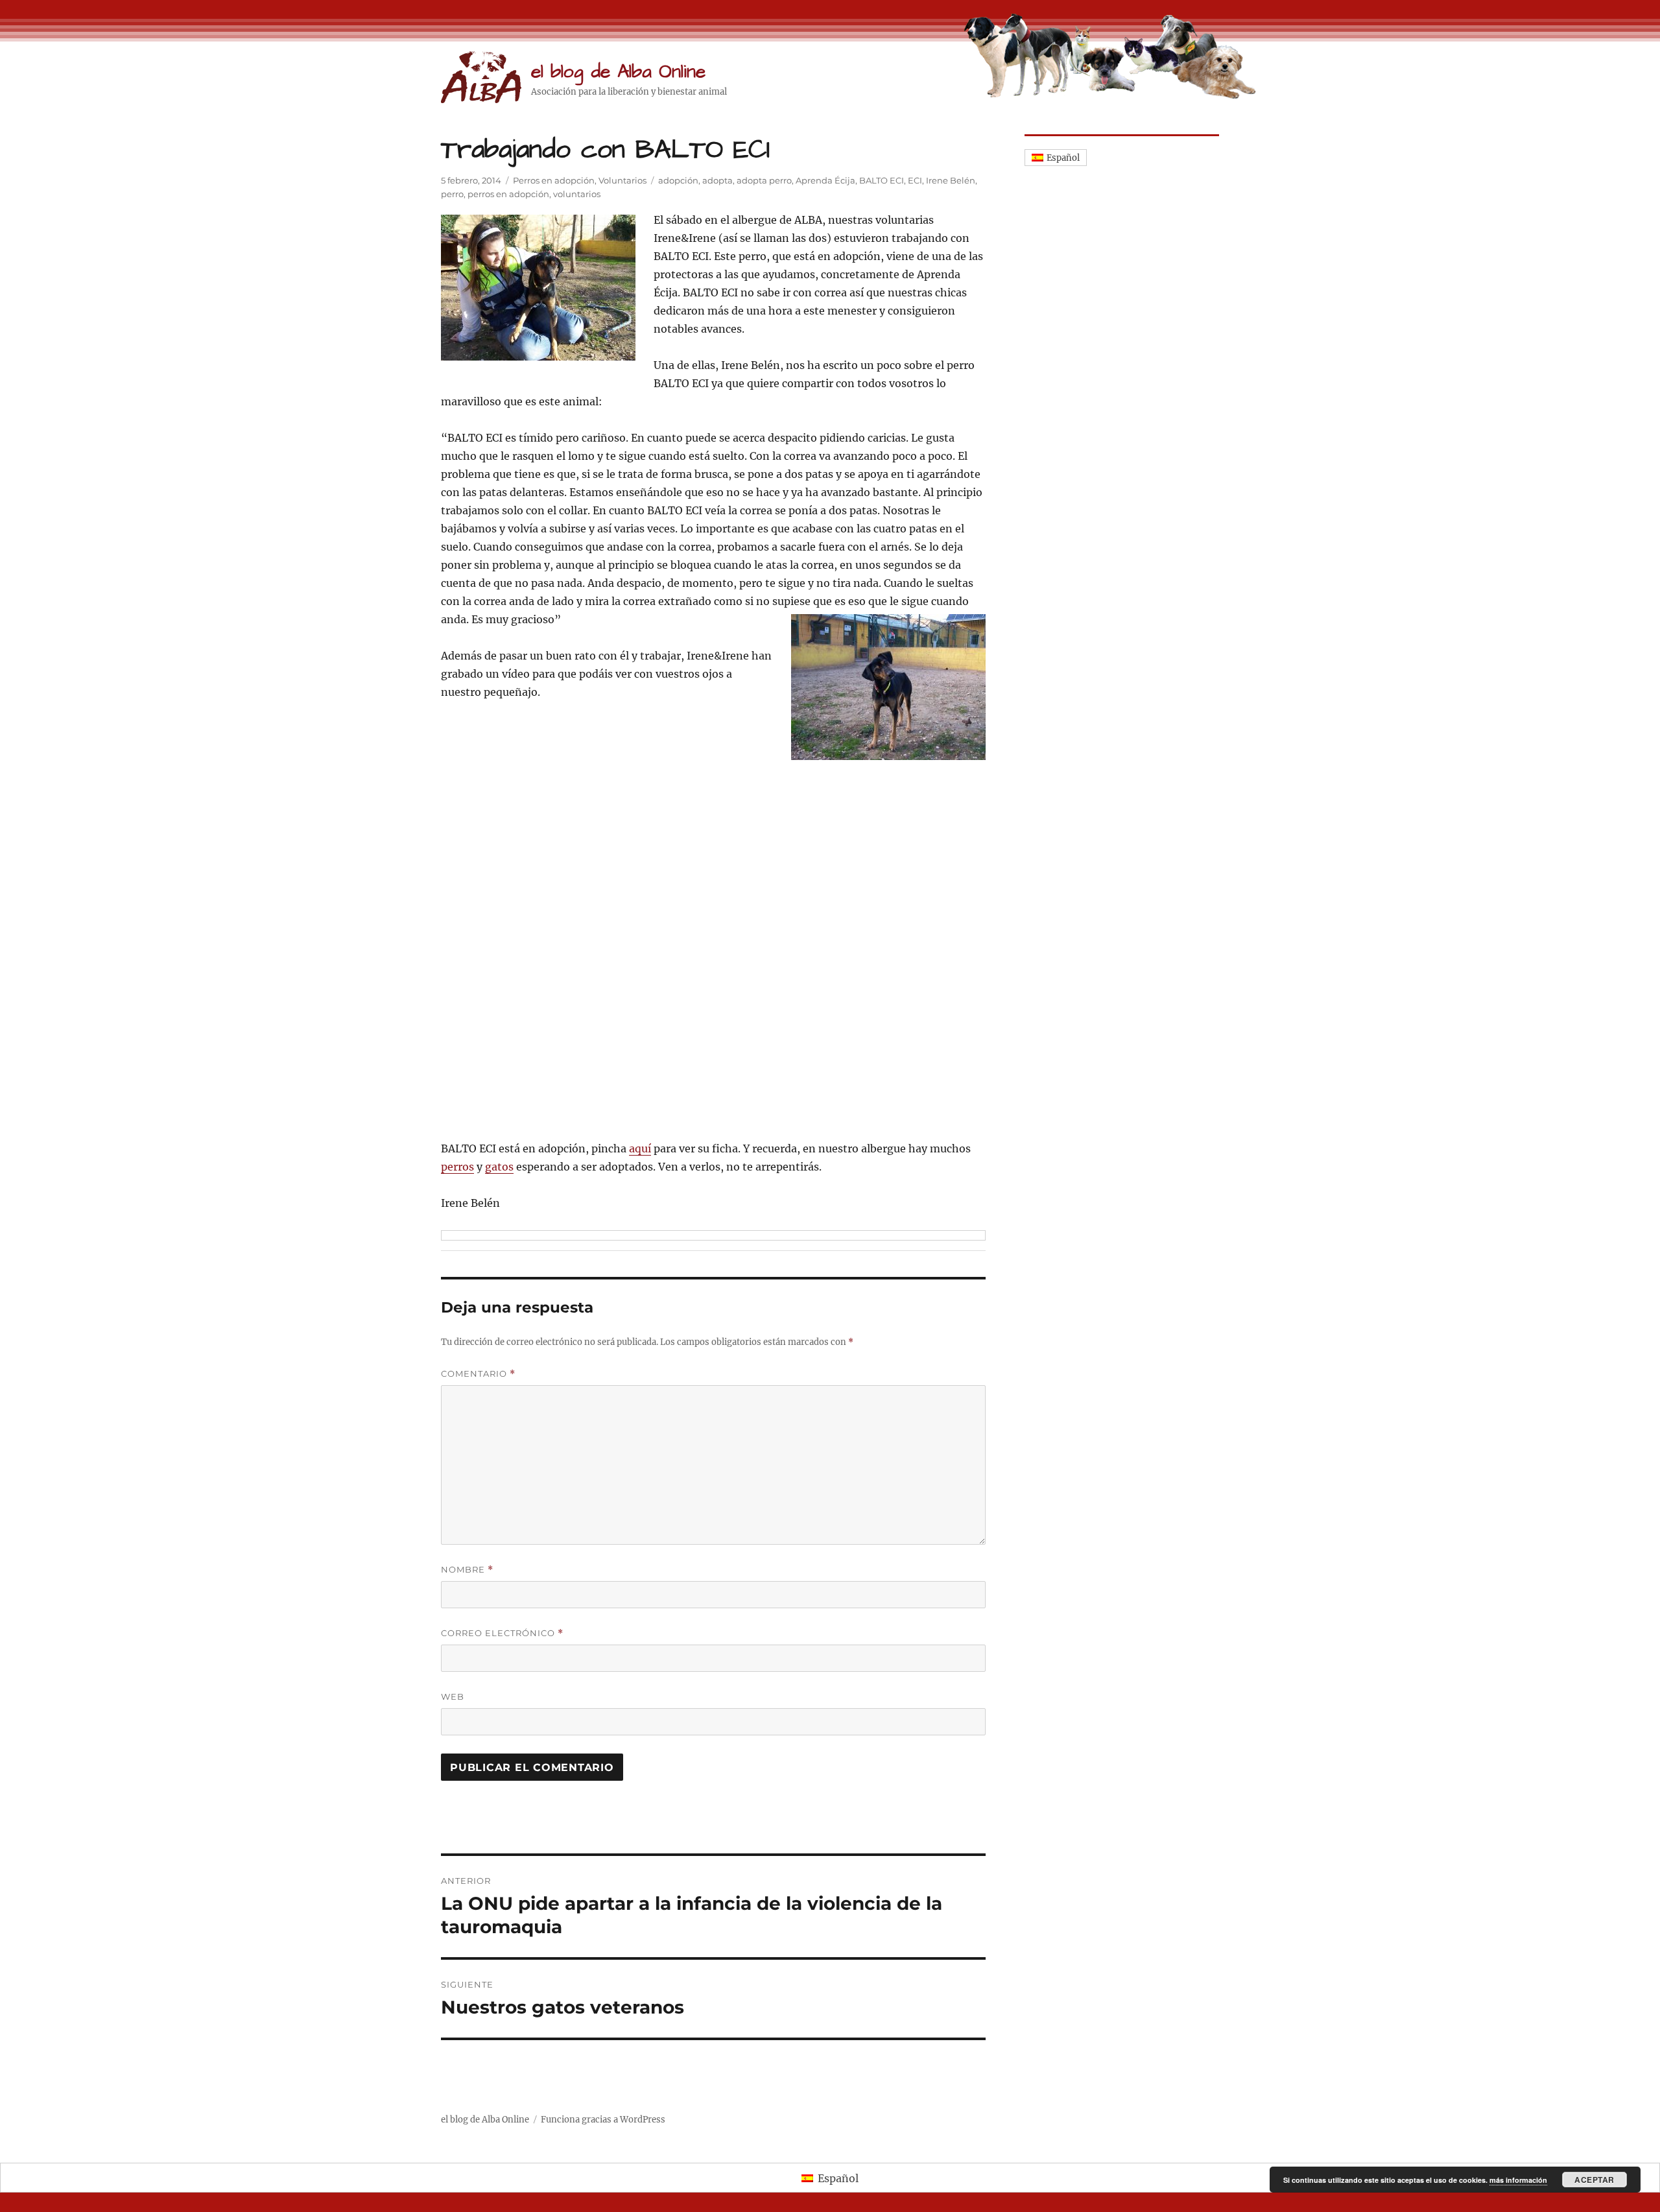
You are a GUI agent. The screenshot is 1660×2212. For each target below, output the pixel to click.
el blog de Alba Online (618, 72)
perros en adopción (508, 194)
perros (457, 1167)
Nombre (467, 1570)
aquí (640, 1148)
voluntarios (577, 194)
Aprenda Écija (825, 180)
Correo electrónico (502, 1633)
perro (452, 194)
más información (1518, 2180)
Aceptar (1595, 2180)
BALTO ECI (882, 180)
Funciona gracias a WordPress (603, 2120)
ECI (915, 180)
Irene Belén (951, 180)
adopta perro (764, 180)
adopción (678, 180)
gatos (499, 1167)
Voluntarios (622, 180)
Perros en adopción (554, 180)
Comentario (478, 1374)
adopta (717, 180)
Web (453, 1696)
